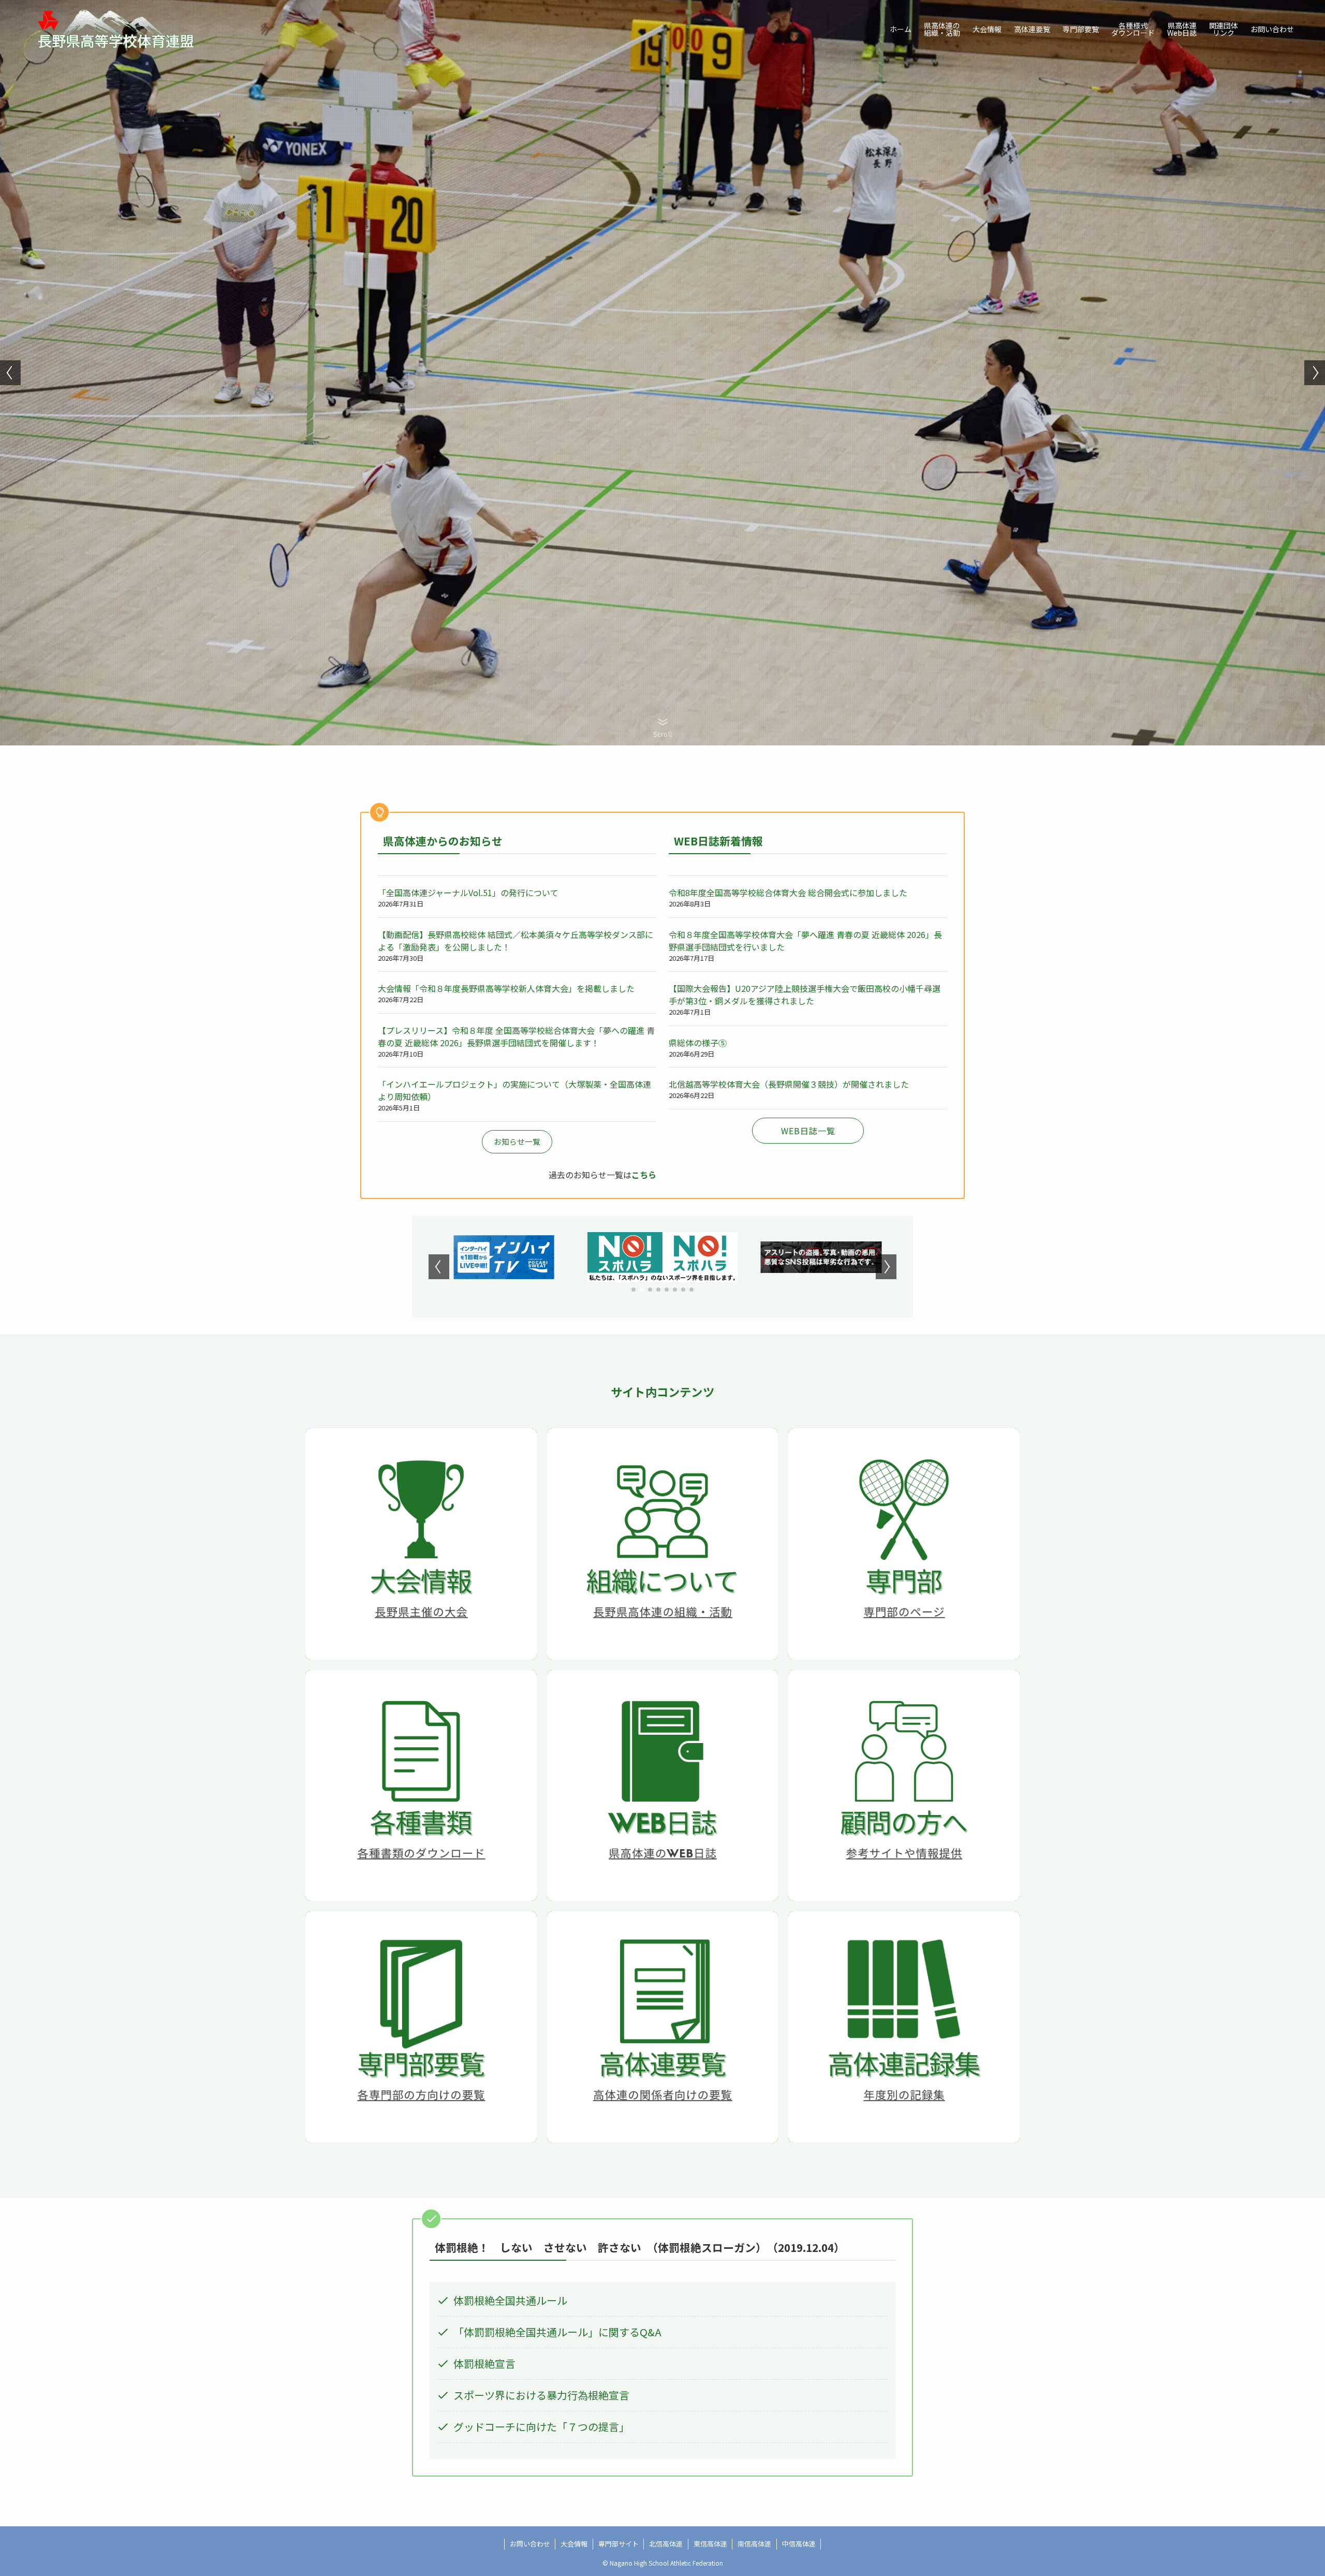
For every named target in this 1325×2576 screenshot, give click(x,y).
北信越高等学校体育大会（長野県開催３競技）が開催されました (789, 1084)
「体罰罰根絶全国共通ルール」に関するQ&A (557, 2332)
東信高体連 (710, 2544)
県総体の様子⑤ (698, 1043)
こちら (644, 1175)
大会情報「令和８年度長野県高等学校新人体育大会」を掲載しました (506, 988)
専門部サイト (619, 2544)
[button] (10, 373)
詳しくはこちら (421, 1567)
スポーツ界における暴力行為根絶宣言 (541, 2395)
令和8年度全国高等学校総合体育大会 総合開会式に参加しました (788, 892)
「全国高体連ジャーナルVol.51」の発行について (468, 892)
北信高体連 (666, 2544)
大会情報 (574, 2544)
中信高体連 (799, 2544)
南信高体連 (754, 2544)
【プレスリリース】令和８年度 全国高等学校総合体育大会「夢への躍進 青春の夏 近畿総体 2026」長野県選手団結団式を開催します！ (516, 1036)
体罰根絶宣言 (484, 2363)
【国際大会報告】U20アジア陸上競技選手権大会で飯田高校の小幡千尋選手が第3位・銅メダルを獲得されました (805, 994)
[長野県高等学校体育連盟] (117, 29)
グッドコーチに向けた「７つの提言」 (541, 2427)
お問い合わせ (530, 2544)
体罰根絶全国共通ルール (510, 2300)
